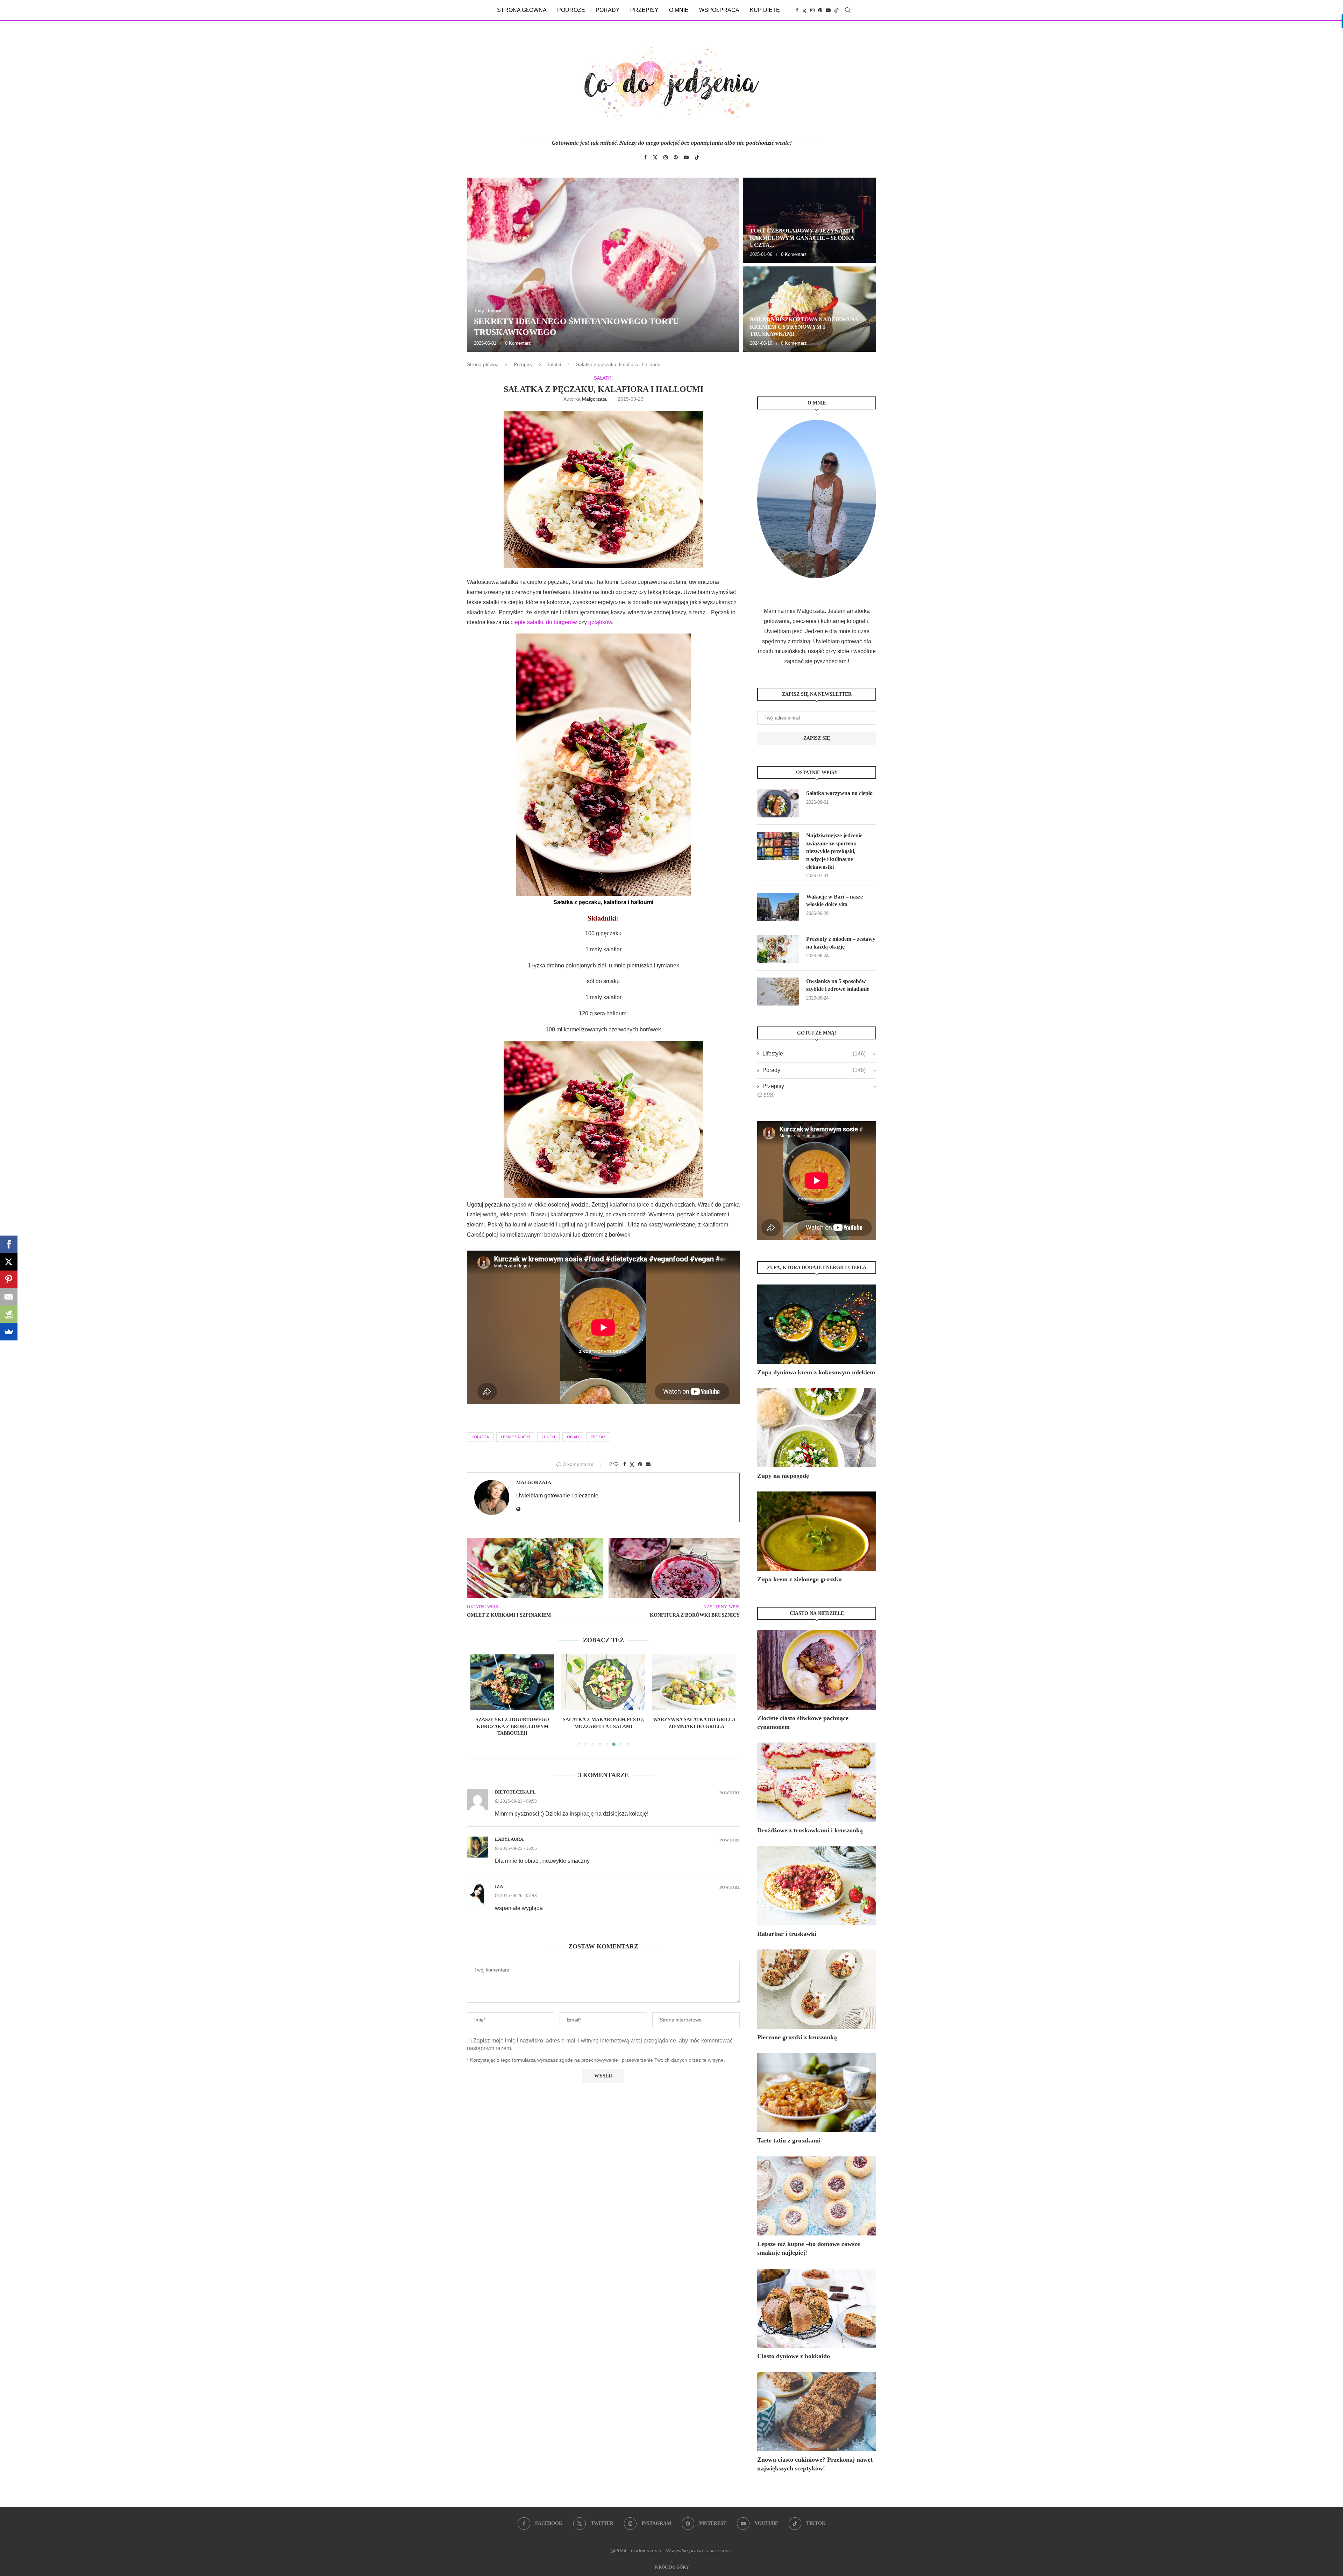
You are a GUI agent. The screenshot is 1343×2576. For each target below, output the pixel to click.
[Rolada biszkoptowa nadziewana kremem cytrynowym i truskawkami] (809, 309)
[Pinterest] (820, 10)
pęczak (598, 1437)
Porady (608, 10)
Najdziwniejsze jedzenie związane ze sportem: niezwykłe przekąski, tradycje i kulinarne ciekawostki (834, 851)
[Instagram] (812, 10)
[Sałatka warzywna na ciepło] (778, 803)
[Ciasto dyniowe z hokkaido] (817, 2308)
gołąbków (600, 622)
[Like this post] (616, 1464)
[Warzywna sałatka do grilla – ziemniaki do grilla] (512, 1682)
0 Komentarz (518, 343)
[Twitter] (804, 10)
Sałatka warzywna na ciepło (839, 793)
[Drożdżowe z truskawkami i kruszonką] (817, 1782)
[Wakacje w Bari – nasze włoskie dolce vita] (778, 907)
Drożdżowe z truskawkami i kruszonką (810, 1830)
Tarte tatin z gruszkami (789, 2140)
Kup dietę (765, 10)
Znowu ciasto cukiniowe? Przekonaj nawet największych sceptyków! (815, 2464)
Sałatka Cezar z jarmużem (694, 1720)
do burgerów (562, 622)
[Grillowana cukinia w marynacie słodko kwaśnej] (603, 1682)
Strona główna (522, 10)
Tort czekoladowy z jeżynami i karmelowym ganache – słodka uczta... (802, 238)
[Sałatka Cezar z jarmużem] (694, 1682)
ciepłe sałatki (527, 622)
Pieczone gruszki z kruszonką (797, 2037)
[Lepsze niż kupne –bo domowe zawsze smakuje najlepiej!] (817, 2196)
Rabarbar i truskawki (787, 1934)
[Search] (848, 10)
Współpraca (719, 10)
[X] (9, 1262)
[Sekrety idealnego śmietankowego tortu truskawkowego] (603, 265)
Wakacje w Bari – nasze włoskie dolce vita (834, 900)
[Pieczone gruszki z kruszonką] (817, 1989)
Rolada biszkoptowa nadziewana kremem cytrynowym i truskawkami (804, 327)
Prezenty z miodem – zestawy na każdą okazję (841, 943)
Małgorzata (594, 399)
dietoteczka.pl (515, 1785)
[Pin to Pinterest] (640, 1464)
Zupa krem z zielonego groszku (800, 1579)
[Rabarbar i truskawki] (817, 1886)
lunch (548, 1437)
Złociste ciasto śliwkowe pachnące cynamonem (803, 1722)
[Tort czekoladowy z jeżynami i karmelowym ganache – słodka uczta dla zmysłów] (809, 220)
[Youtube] (828, 10)
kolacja (480, 1437)
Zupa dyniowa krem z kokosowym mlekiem (816, 1372)
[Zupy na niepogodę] (817, 1428)
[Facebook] (797, 10)
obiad (573, 1437)
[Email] (9, 1297)
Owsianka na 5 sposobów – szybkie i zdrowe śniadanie (838, 985)
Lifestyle (814, 1054)
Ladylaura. (510, 1832)
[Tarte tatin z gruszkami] (817, 2093)
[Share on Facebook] (625, 1464)
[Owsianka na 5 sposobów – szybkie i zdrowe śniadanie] (778, 992)
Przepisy (644, 10)
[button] (480, 264)
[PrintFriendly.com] (9, 1314)
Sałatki (554, 364)
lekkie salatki (515, 1437)
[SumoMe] (9, 1332)
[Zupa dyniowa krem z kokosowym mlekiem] (817, 1324)
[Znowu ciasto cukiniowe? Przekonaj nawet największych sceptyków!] (817, 2412)
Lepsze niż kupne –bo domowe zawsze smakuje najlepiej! (809, 2248)
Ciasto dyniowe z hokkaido (794, 2356)
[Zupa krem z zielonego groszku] (817, 1531)
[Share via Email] (648, 1464)
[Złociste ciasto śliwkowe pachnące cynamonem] (817, 1670)
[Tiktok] (837, 10)
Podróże (571, 10)
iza (499, 1879)
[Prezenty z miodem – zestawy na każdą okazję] (778, 949)
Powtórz (730, 1786)
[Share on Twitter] (632, 1464)
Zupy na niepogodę (783, 1476)
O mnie (679, 10)
